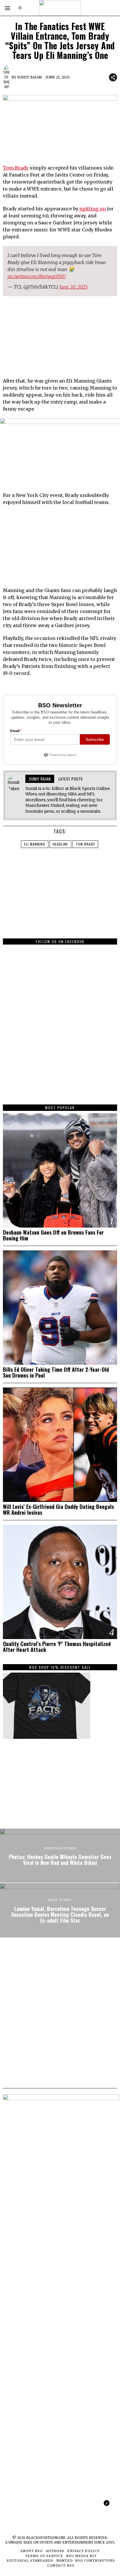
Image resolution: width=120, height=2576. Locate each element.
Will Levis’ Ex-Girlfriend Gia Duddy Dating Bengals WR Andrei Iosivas (58, 1509)
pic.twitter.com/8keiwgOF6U (37, 276)
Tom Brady (16, 168)
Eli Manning (35, 844)
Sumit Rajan (29, 77)
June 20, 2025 (74, 287)
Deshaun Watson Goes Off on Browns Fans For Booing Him (53, 1235)
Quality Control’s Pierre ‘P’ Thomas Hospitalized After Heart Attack (57, 1647)
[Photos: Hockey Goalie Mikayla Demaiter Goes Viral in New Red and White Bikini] (60, 1856)
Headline (60, 844)
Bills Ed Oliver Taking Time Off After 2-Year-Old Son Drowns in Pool (56, 1372)
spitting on (92, 209)
